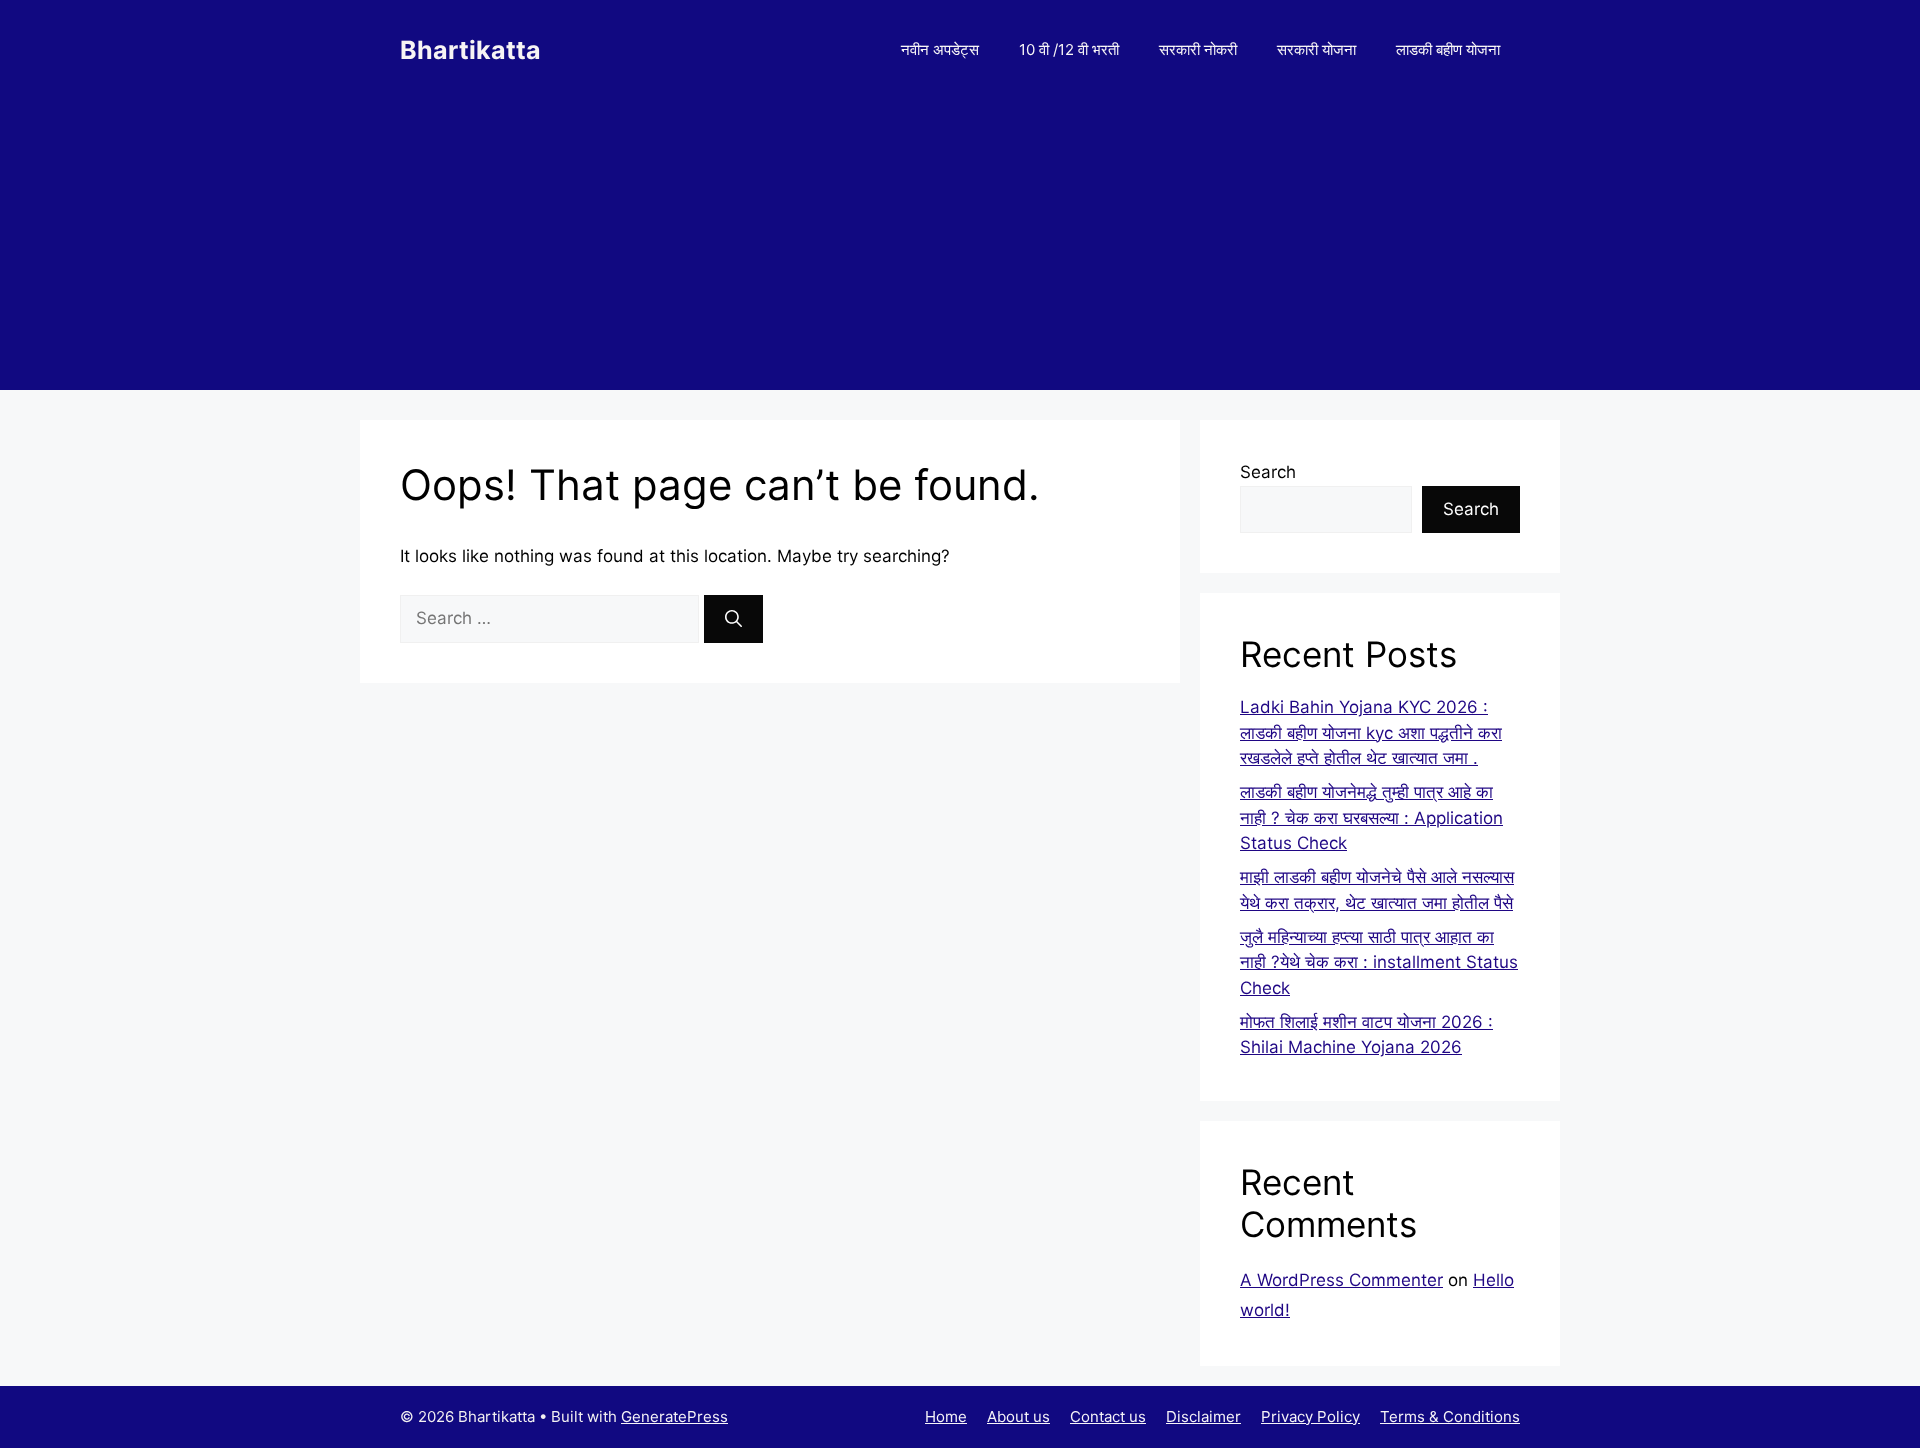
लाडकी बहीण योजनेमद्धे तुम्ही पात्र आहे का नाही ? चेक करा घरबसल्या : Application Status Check (1371, 817)
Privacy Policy (1310, 1416)
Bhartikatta (470, 50)
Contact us (1108, 1416)
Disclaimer (1203, 1416)
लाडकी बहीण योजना (1448, 49)
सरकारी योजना (1316, 49)
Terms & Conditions (1450, 1416)
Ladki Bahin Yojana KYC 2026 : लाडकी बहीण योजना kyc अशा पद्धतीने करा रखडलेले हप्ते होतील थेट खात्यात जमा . (1371, 732)
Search (1268, 472)
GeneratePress (674, 1416)
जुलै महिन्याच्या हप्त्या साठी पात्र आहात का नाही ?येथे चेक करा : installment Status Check (1379, 962)
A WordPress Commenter (1341, 1280)
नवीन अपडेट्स (940, 49)
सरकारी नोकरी (1198, 49)
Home (946, 1416)
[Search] (733, 619)
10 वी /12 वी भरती (1069, 49)
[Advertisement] (960, 250)
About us (1018, 1416)
